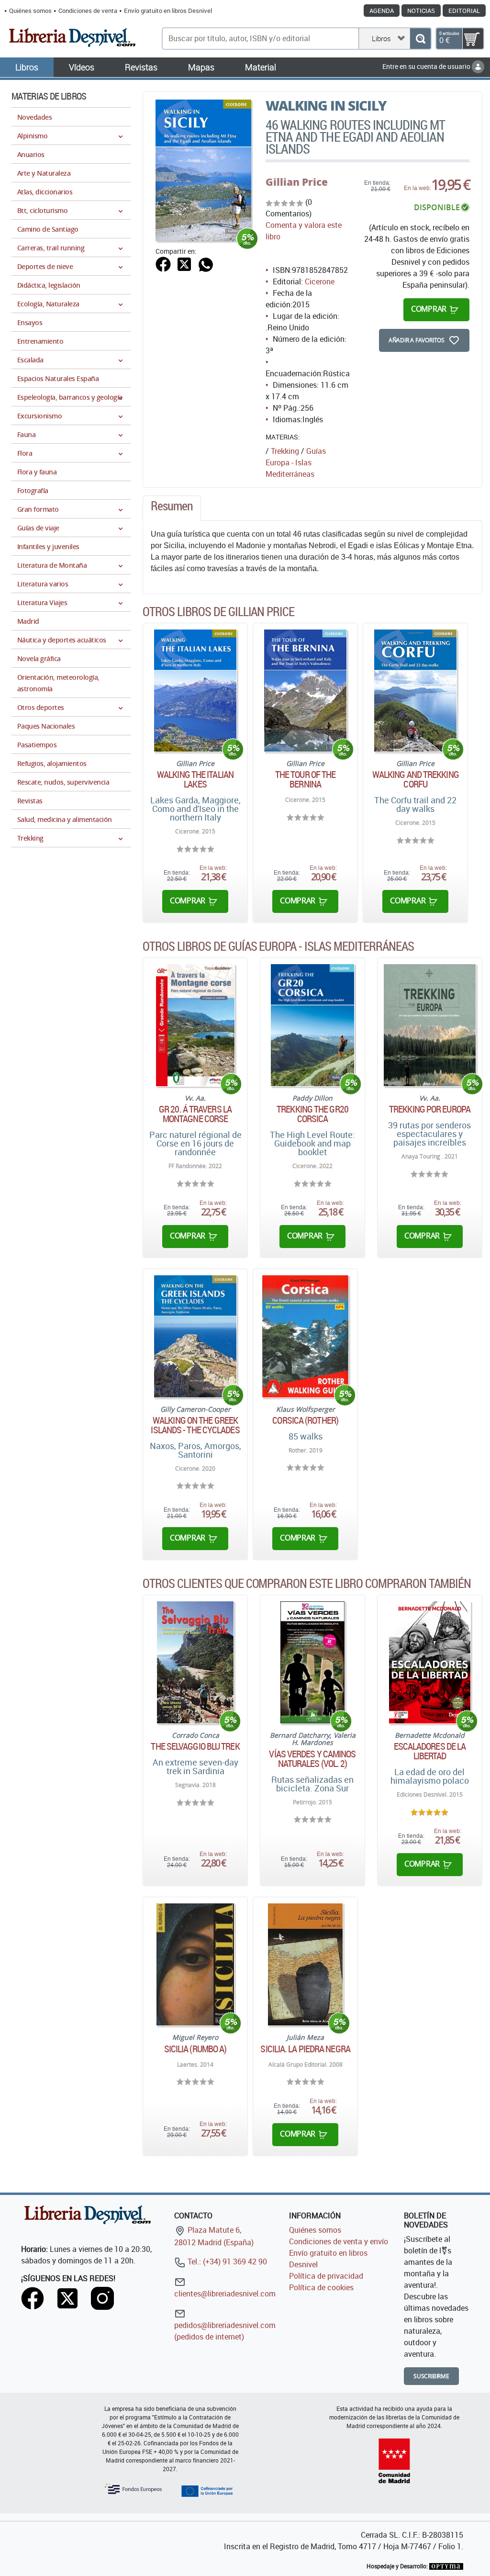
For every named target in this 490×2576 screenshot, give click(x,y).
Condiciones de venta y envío (339, 2241)
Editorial (464, 11)
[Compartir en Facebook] (163, 263)
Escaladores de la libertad (430, 1751)
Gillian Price (297, 182)
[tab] (172, 508)
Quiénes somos (30, 11)
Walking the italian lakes (195, 779)
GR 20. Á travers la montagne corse (195, 1114)
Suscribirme (431, 2376)
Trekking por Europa (430, 1109)
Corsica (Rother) (305, 1420)
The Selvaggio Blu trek (195, 1746)
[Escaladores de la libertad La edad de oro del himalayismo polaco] (430, 1662)
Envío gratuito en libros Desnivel (168, 11)
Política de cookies (321, 2287)
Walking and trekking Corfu (416, 779)
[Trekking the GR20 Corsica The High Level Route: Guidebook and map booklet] (313, 1025)
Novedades (34, 117)
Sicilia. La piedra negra (305, 2049)
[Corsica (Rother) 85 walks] (305, 1336)
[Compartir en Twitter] (184, 263)
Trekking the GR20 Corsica (312, 1114)
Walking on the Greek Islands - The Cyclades (195, 1425)
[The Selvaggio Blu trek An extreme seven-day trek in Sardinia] (195, 1662)
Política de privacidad (326, 2276)
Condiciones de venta (88, 11)
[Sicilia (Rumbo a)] (195, 1964)
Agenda (382, 11)
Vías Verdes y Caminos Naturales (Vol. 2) (312, 1759)
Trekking (285, 451)
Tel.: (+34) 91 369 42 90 (226, 2261)
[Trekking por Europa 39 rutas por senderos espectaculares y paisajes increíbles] (430, 1025)
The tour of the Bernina (306, 779)
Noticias (421, 11)
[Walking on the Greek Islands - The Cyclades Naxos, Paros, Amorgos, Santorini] (195, 1336)
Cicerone (320, 281)
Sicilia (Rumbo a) (195, 2049)
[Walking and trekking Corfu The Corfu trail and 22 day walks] (415, 691)
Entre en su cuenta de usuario (427, 66)
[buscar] (420, 39)
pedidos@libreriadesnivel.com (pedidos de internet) (225, 2331)
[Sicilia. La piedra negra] (305, 1964)
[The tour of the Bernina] (306, 691)
